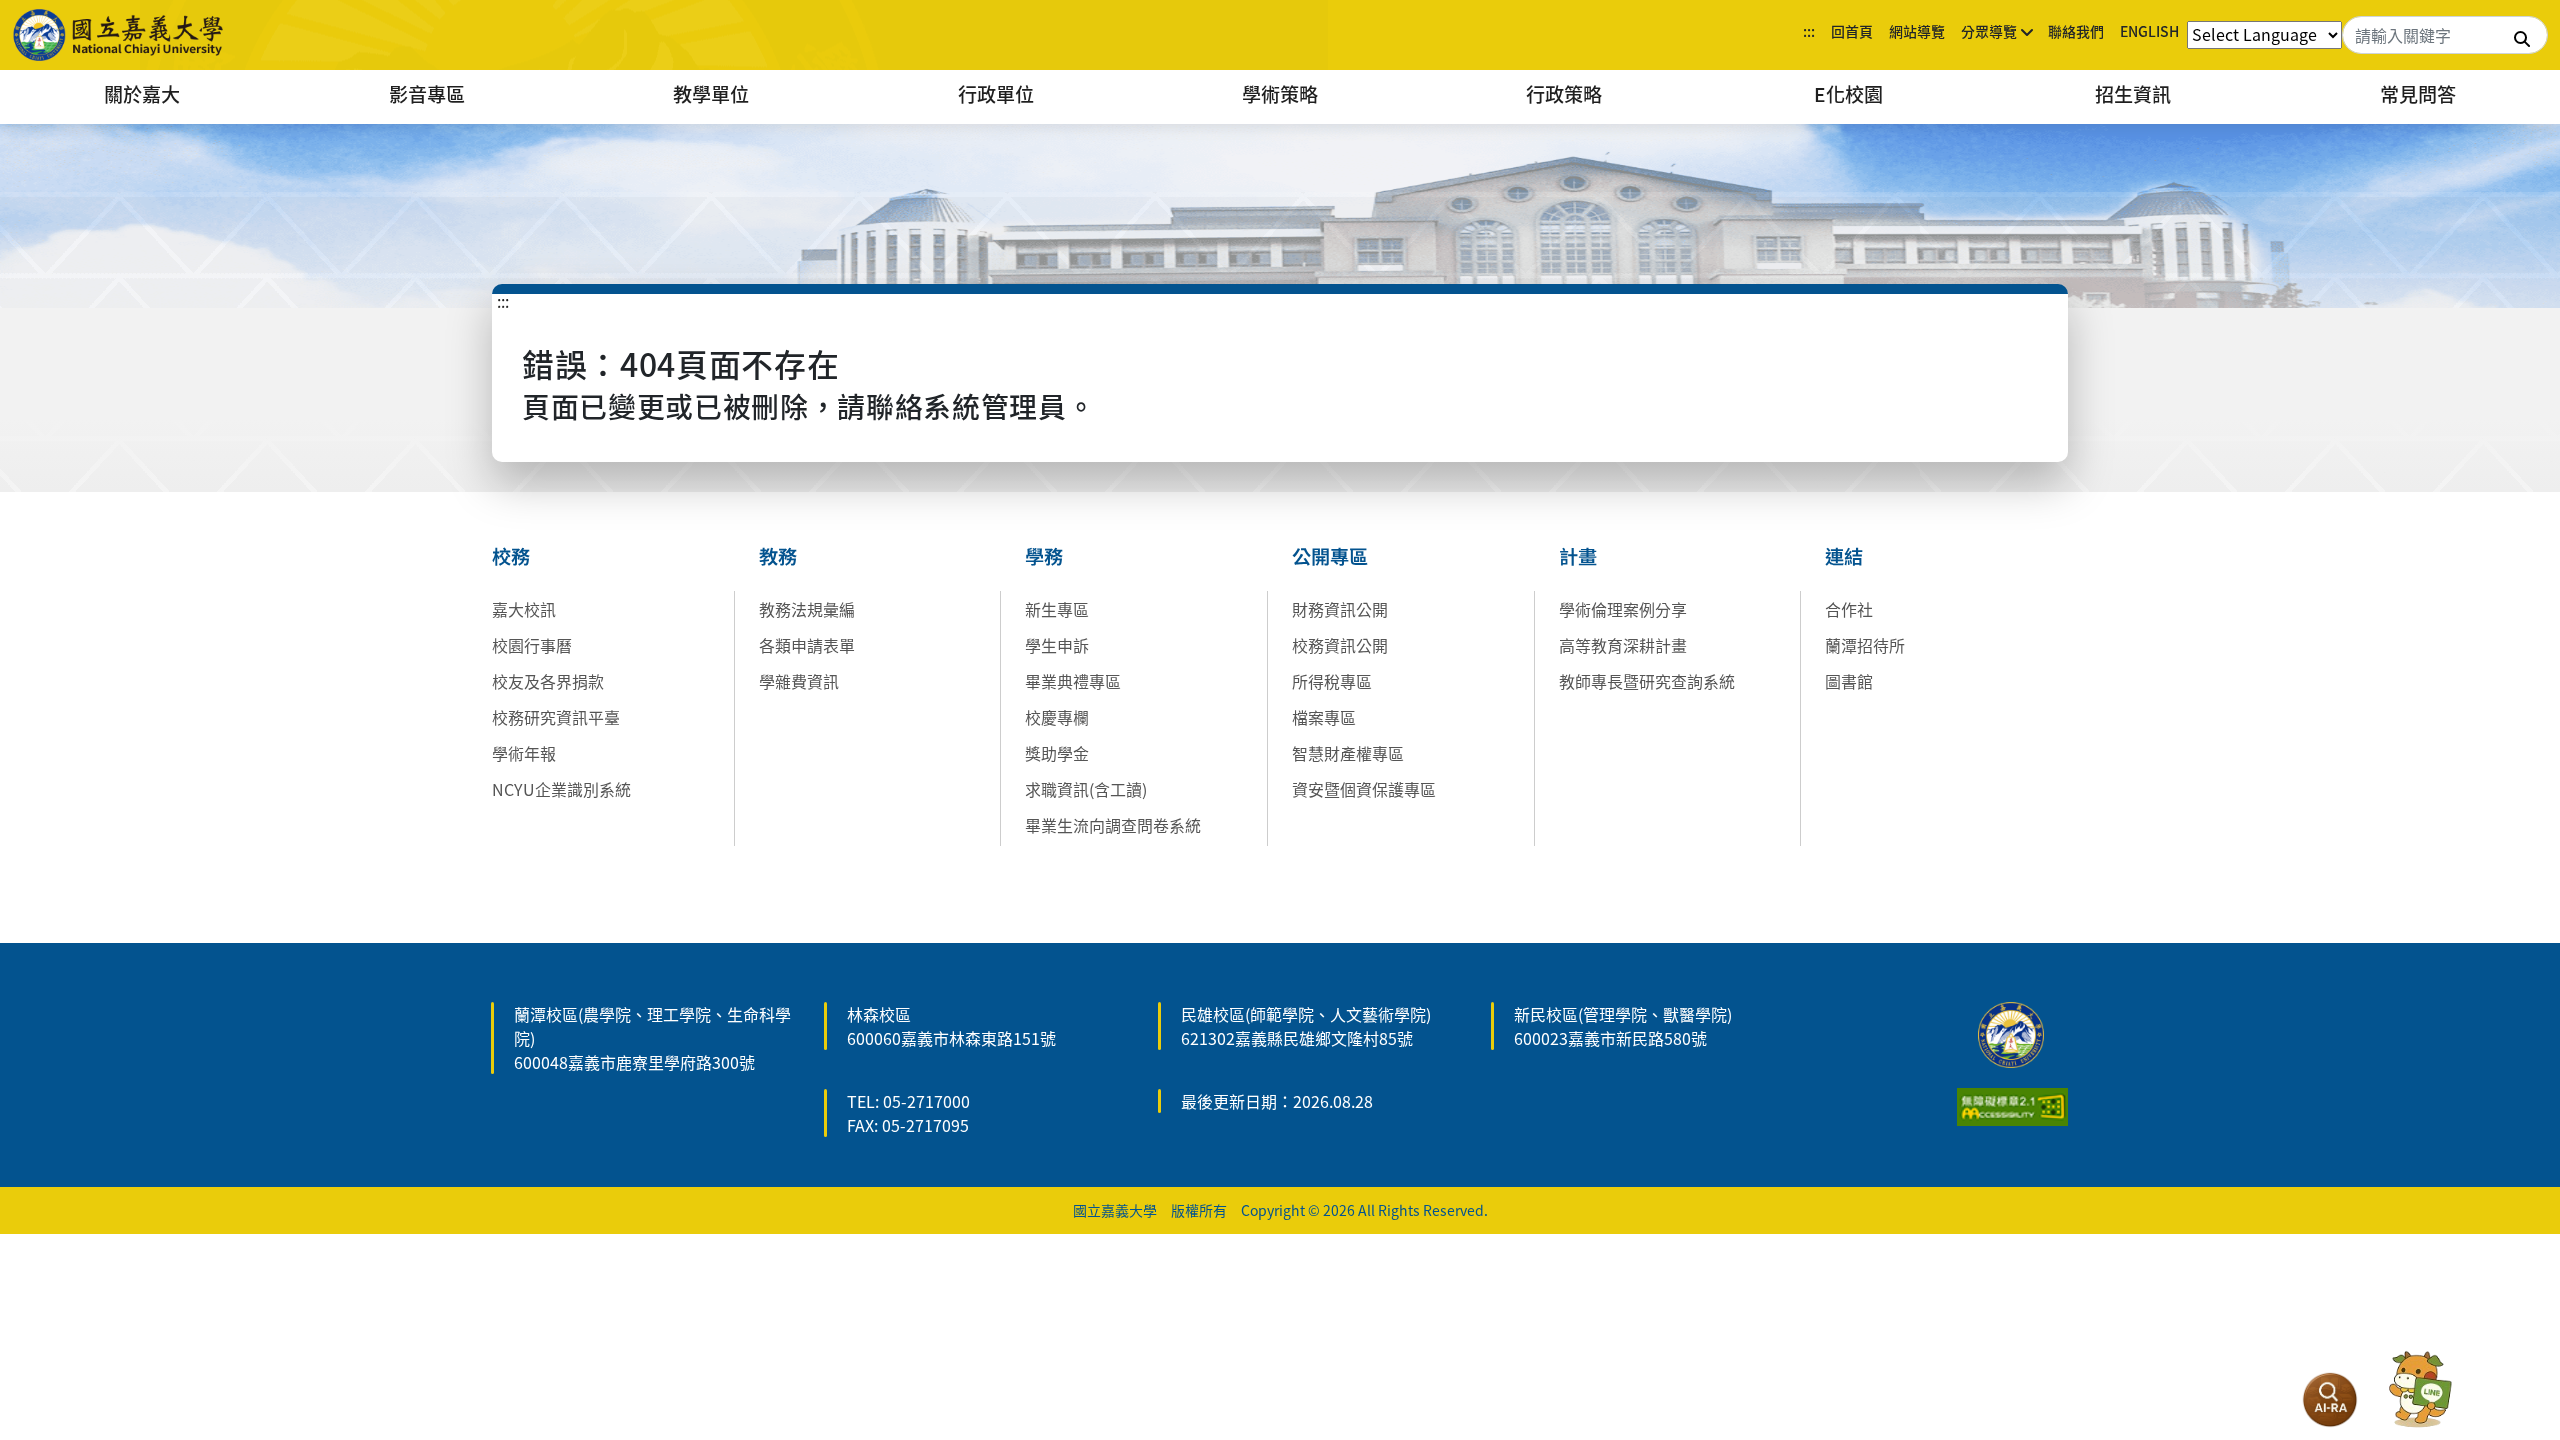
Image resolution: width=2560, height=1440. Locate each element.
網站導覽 (1917, 31)
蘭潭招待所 (1865, 645)
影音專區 (427, 94)
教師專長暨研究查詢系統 (1647, 681)
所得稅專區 (1332, 681)
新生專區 (1057, 609)
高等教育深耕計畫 (1623, 645)
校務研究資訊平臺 (556, 717)
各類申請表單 (807, 645)
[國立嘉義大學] (120, 35)
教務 (778, 556)
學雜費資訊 (799, 681)
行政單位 (996, 94)
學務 (1044, 556)
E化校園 (1848, 94)
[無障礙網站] (2012, 1104)
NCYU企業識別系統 (561, 789)
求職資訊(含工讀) (1086, 789)
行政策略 (1564, 94)
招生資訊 (2133, 94)
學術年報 (524, 753)
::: (1809, 31)
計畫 (1578, 556)
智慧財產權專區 (1348, 753)
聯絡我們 (2076, 31)
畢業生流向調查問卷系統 (1113, 825)
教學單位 (711, 94)
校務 (511, 556)
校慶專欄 (1057, 717)
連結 (1844, 556)
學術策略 (1280, 94)
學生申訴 (1057, 645)
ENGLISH (2149, 31)
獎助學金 (1057, 753)
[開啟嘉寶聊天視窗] (2420, 1390)
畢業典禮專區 (1073, 681)
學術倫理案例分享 (1623, 609)
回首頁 (1852, 31)
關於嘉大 (142, 94)
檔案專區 (1324, 717)
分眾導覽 (1989, 31)
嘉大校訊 (524, 609)
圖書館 (1849, 681)
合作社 (1849, 609)
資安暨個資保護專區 (1364, 789)
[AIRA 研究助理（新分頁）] (2330, 1400)
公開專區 (1330, 556)
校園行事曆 (532, 645)
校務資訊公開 (1340, 645)
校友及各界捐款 (548, 681)
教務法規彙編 (807, 609)
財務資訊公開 (1340, 609)
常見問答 (2418, 94)
